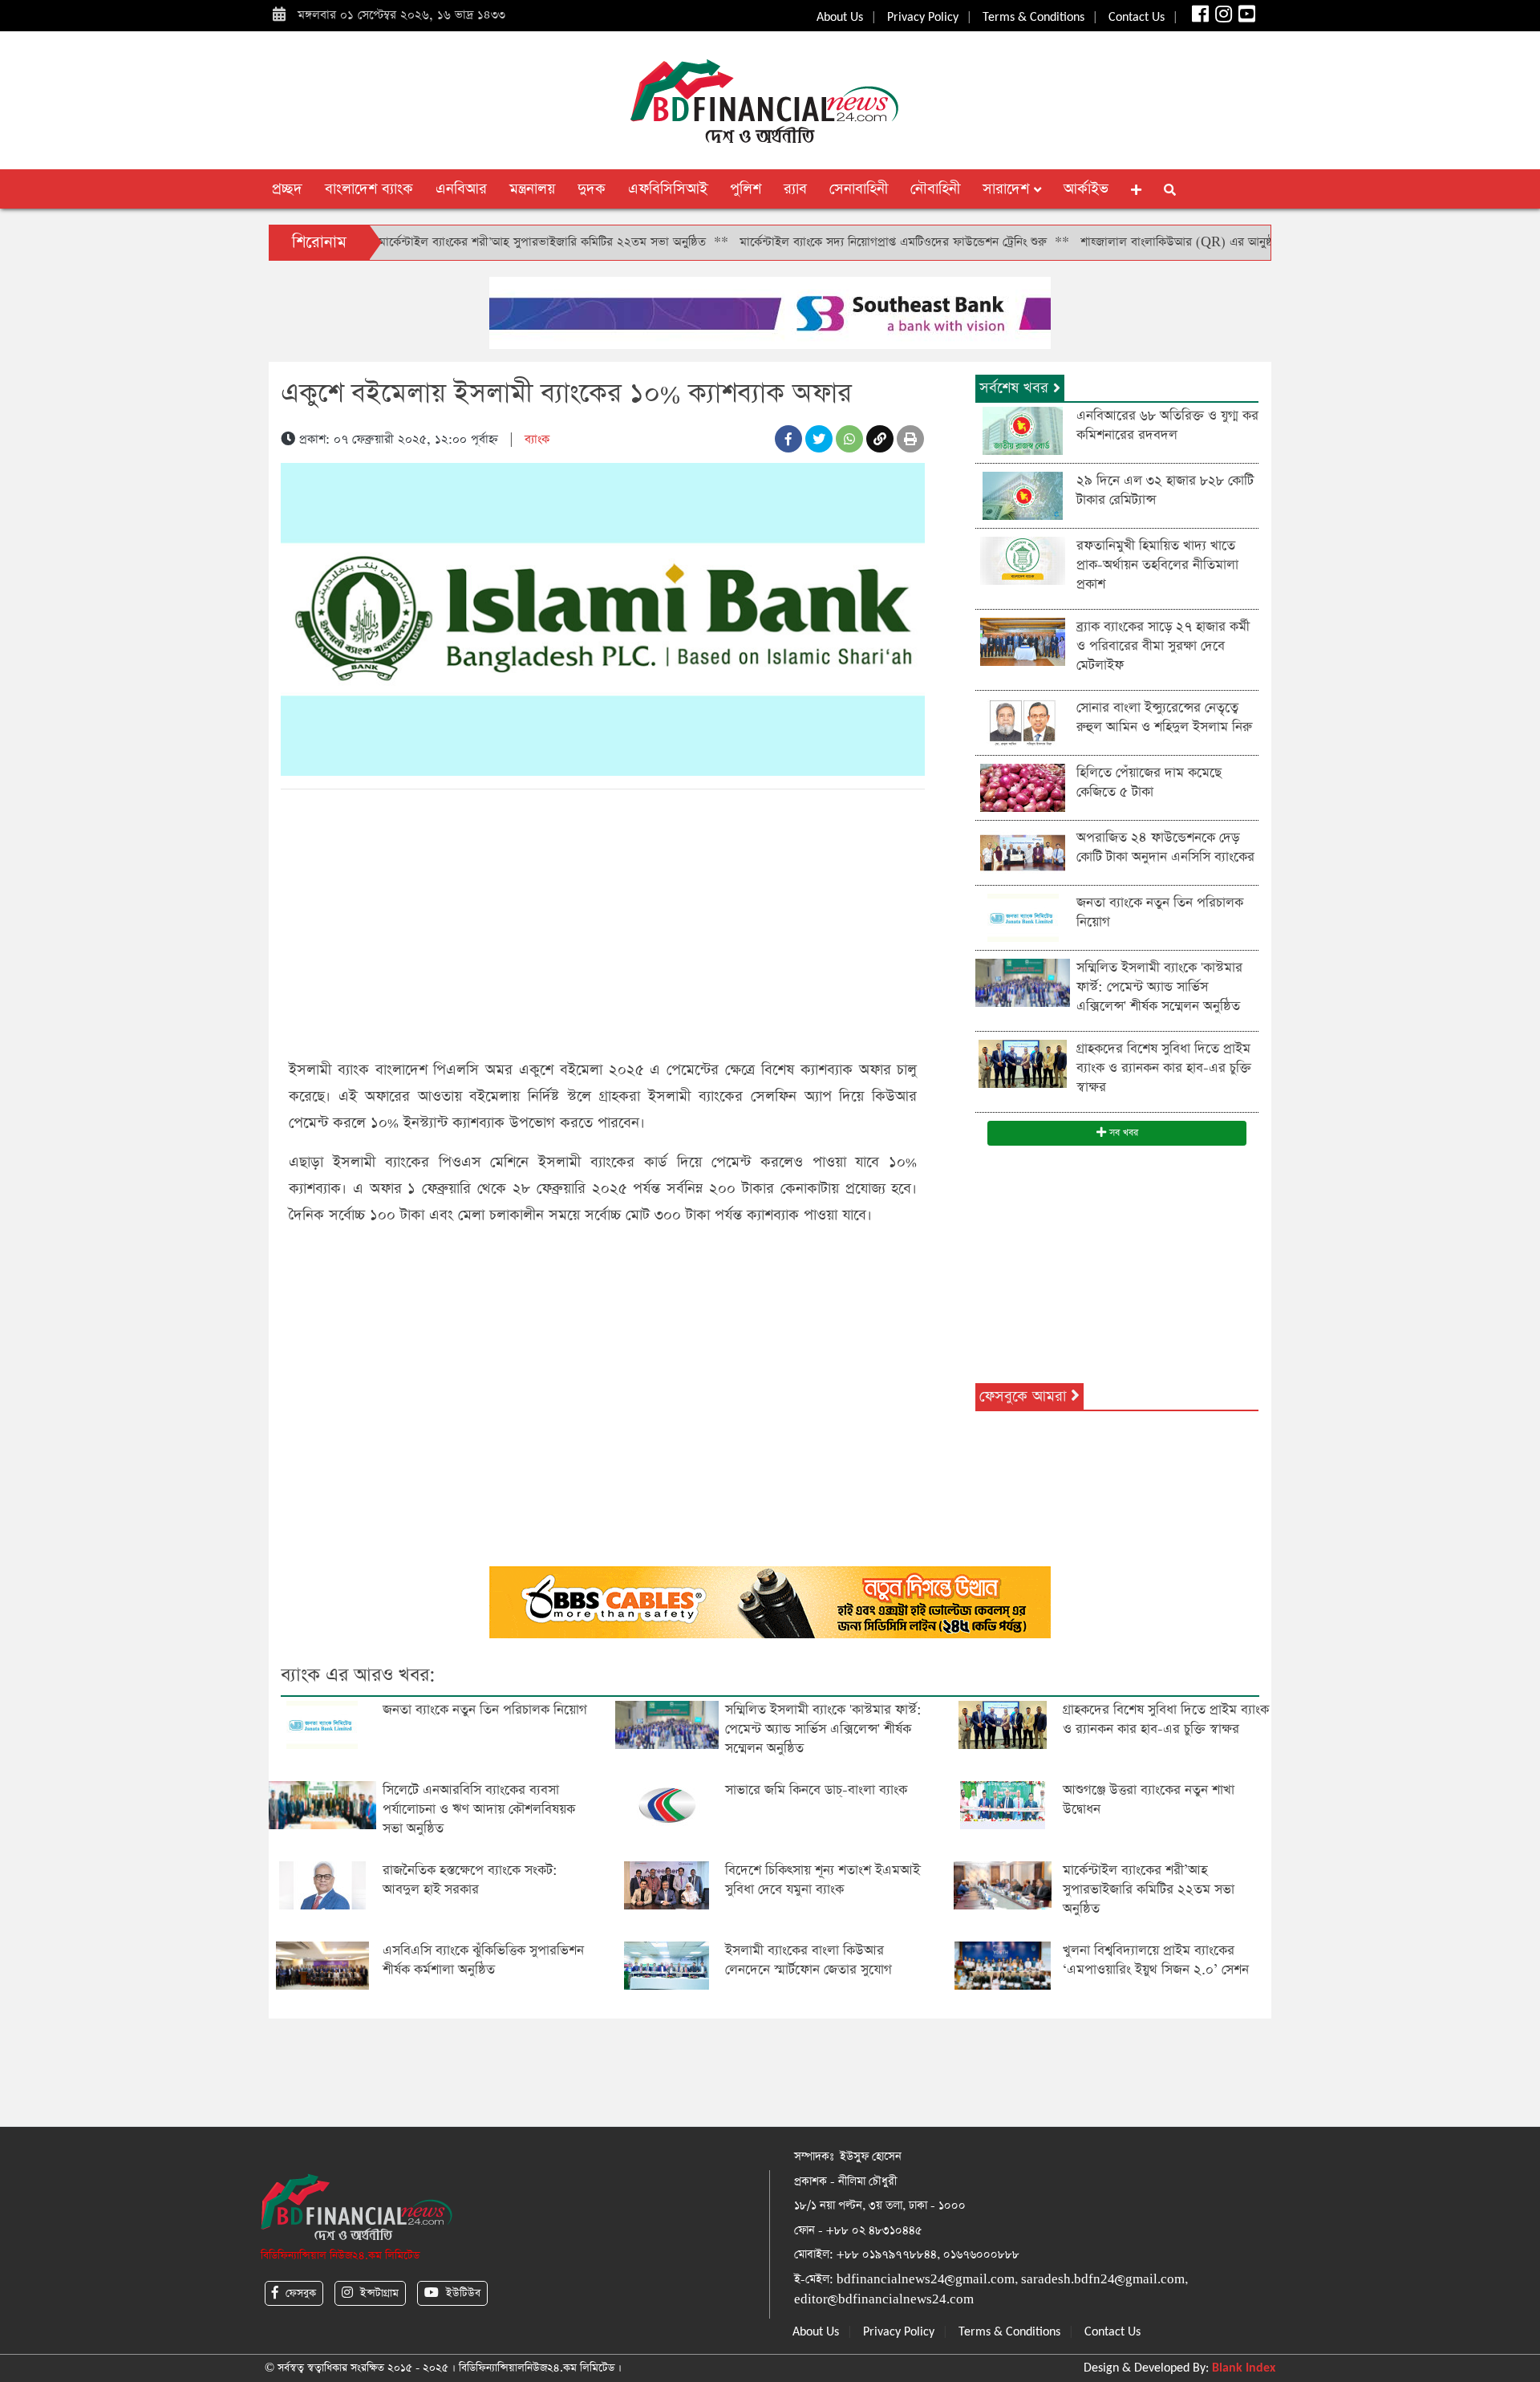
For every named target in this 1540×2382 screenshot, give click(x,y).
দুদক (592, 189)
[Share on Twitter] (819, 439)
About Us (840, 18)
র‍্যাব (795, 189)
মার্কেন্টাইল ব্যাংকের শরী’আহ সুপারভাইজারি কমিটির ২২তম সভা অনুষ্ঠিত (472, 242)
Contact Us (1137, 18)
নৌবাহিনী (935, 189)
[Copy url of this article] (880, 439)
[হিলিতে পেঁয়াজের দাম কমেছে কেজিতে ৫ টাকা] (1023, 787)
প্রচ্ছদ (287, 189)
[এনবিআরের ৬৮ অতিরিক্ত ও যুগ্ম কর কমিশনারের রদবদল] (1023, 430)
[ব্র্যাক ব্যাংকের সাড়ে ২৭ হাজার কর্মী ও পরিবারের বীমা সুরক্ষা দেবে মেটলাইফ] (1023, 641)
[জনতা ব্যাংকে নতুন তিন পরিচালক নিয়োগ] (1023, 917)
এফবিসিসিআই (668, 189)
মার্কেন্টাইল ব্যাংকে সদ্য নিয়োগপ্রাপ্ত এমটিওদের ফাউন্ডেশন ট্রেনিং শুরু (823, 242)
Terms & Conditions (1033, 18)
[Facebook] (1199, 18)
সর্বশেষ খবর (1016, 388)
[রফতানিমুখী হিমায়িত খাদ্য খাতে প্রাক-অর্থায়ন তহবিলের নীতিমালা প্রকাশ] (1023, 560)
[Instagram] (1222, 18)
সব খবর (1122, 1133)
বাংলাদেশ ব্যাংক (369, 189)
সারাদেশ (1008, 189)
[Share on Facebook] (788, 439)
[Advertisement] (603, 921)
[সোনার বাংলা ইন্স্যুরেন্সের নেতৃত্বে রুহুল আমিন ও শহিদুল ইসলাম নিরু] (1023, 722)
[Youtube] (1245, 18)
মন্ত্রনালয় (532, 189)
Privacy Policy (923, 18)
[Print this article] (910, 439)
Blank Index (1244, 2368)
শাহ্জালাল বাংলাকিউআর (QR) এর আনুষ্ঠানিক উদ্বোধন (1135, 242)
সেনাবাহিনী (859, 189)
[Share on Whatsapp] (849, 439)
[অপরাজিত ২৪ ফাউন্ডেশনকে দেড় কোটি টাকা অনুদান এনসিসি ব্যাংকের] (1023, 852)
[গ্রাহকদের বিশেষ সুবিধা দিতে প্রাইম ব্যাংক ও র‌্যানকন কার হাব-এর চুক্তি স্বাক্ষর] (1023, 1063)
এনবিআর (461, 189)
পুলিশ (746, 189)
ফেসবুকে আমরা (1025, 1396)
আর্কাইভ (1086, 189)
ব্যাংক (537, 439)
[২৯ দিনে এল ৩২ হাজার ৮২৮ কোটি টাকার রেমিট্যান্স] (1023, 495)
